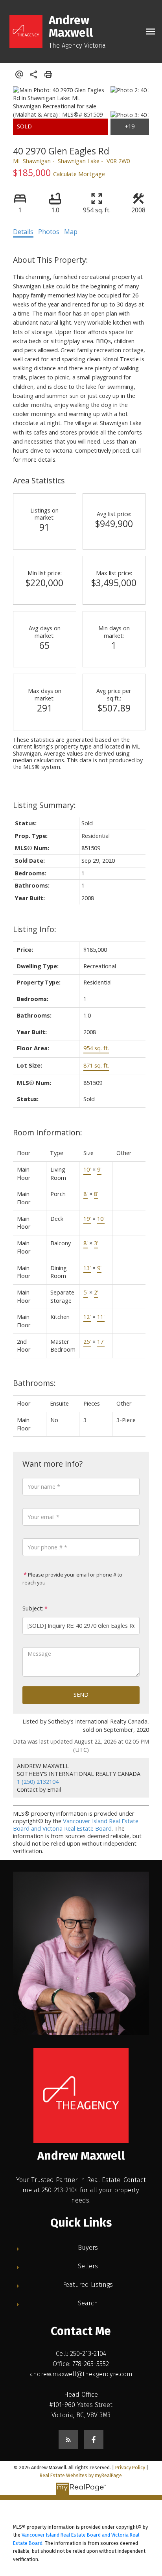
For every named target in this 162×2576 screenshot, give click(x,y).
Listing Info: (35, 929)
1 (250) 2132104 (38, 1782)
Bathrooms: (34, 1383)
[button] (68, 2439)
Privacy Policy (130, 2467)
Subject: (33, 1608)
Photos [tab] (49, 232)
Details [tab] (23, 232)
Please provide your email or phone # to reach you (72, 1579)
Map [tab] (71, 232)
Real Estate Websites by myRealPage (81, 2475)
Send (81, 1695)
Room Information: (48, 1132)
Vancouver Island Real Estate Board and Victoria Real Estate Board (76, 1825)
